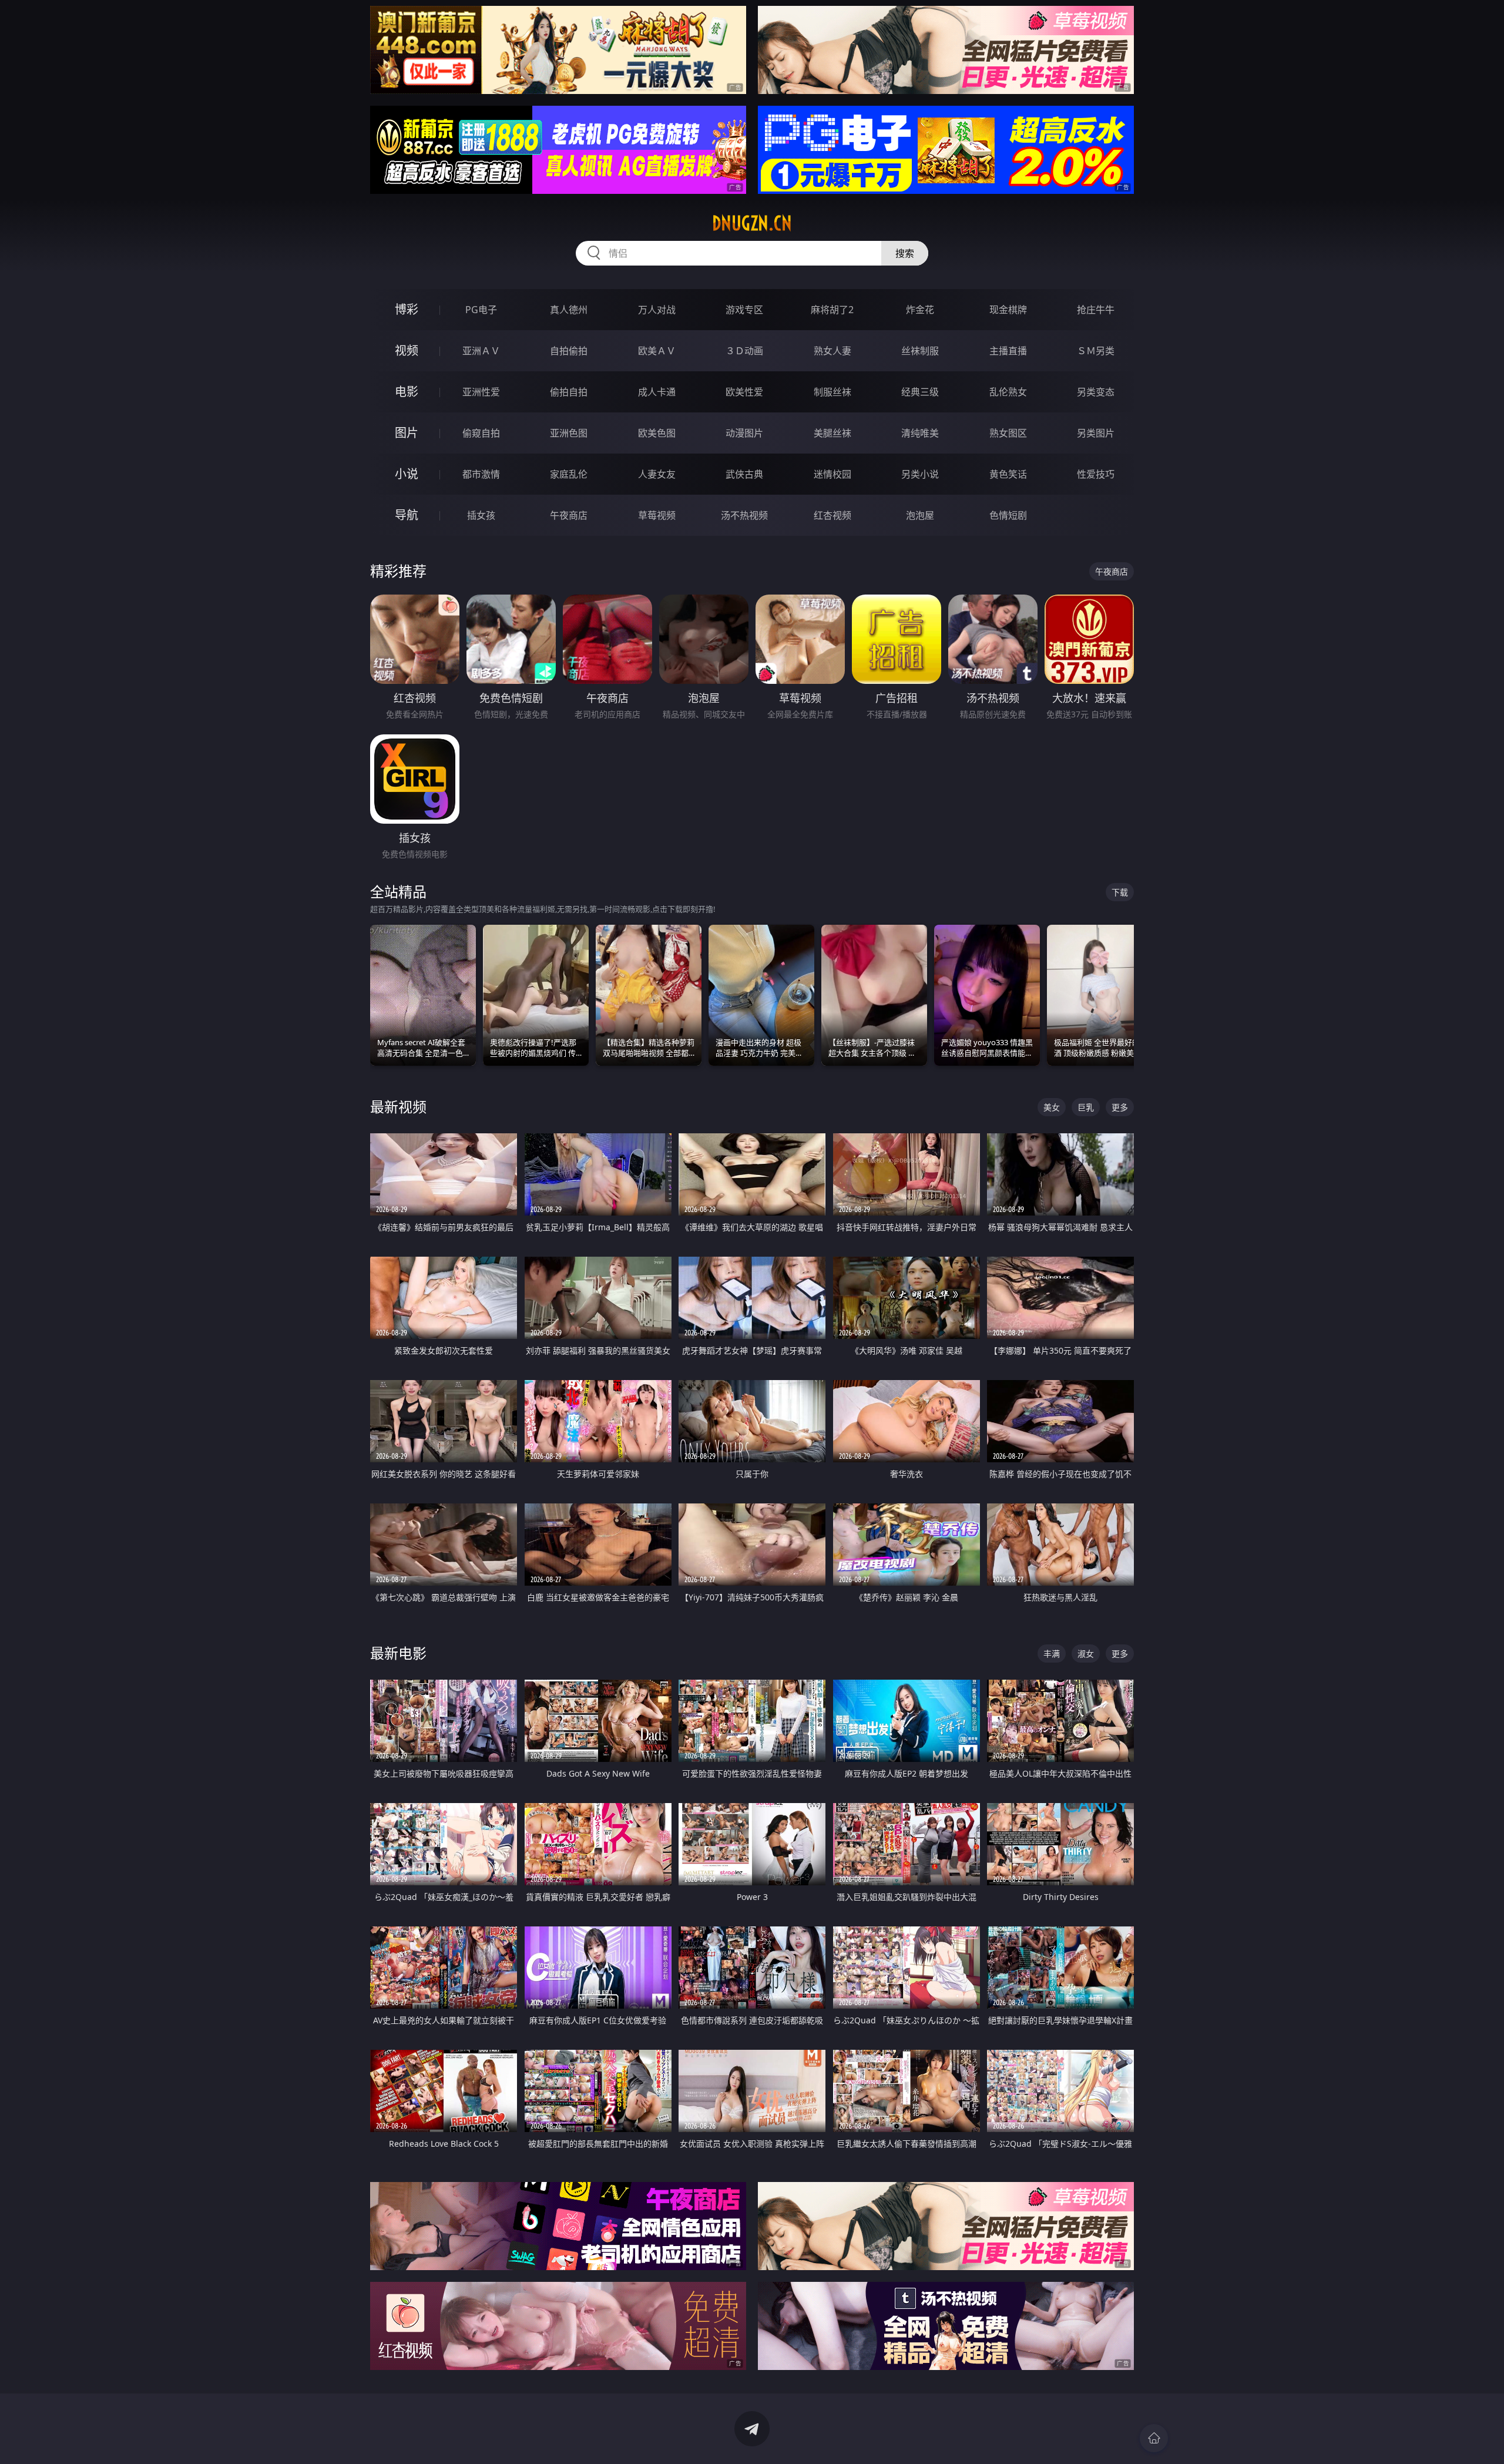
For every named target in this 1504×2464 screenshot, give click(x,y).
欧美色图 (657, 433)
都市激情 (481, 474)
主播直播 (1008, 351)
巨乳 (1086, 1107)
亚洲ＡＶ (481, 351)
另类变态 (1096, 392)
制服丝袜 (832, 392)
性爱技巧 (1096, 474)
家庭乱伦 (569, 474)
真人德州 (569, 310)
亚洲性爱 (481, 392)
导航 (407, 515)
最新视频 (398, 1107)
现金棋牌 (1008, 310)
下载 (1120, 892)
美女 (1052, 1107)
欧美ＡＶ (657, 351)
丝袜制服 (920, 351)
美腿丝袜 (832, 433)
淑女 (1086, 1654)
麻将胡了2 (832, 310)
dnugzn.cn (752, 223)
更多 (1120, 1107)
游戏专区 (744, 310)
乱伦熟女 (1008, 392)
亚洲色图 (569, 433)
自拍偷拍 (569, 351)
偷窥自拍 (481, 433)
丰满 (1052, 1654)
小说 (407, 474)
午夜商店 (569, 515)
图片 (407, 433)
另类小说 (920, 474)
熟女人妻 (832, 351)
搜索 (905, 253)
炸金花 (920, 310)
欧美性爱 (744, 392)
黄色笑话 (1008, 474)
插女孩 (481, 515)
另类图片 (1096, 433)
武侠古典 (744, 474)
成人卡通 (657, 392)
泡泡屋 (920, 515)
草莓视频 (657, 515)
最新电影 (398, 1653)
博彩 (407, 309)
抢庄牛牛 (1096, 310)
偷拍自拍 (569, 392)
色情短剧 (1008, 515)
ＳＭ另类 (1096, 351)
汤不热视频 (744, 515)
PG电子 (481, 310)
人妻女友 (657, 474)
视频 (407, 350)
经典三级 (920, 392)
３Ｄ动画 (744, 351)
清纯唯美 (920, 433)
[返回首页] (1154, 2438)
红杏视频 (832, 515)
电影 (407, 392)
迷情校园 (832, 474)
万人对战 (657, 310)
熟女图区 (1008, 433)
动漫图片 (744, 433)
